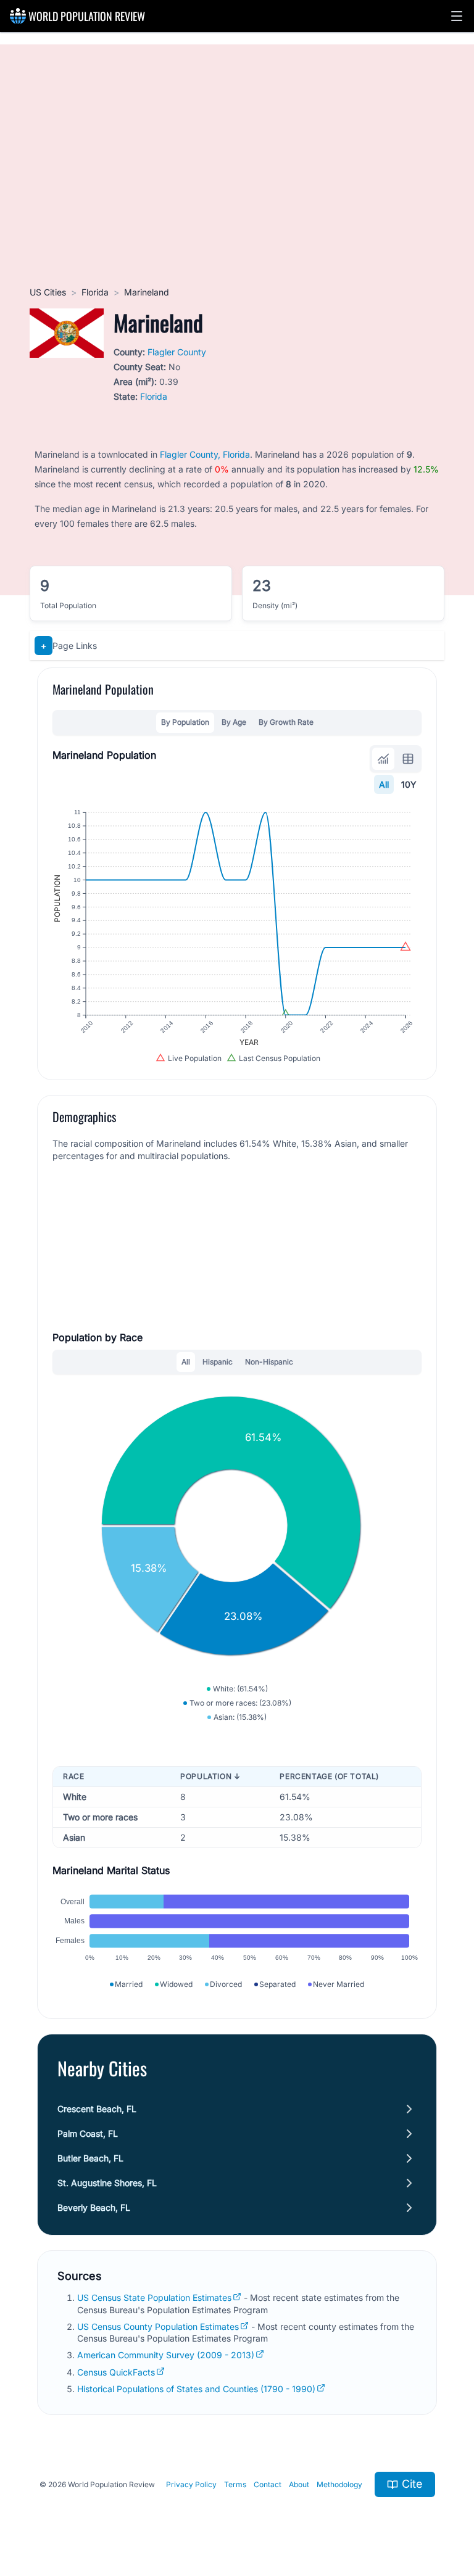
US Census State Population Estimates (154, 2297)
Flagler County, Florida (205, 454)
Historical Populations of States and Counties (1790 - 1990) (196, 2389)
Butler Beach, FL (90, 2158)
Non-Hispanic (269, 1362)
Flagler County (177, 352)
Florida (95, 292)
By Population (185, 722)
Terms (235, 2484)
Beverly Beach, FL (94, 2207)
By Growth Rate (286, 722)
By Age (234, 722)
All (384, 784)
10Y (409, 784)
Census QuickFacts (116, 2372)
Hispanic (218, 1362)
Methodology (339, 2484)
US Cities (48, 292)
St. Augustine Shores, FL (107, 2183)
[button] (457, 16)
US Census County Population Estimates (158, 2326)
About (299, 2484)
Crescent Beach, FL (97, 2109)
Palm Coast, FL (88, 2133)
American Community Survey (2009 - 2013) (166, 2355)
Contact (268, 2484)
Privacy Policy (191, 2484)
